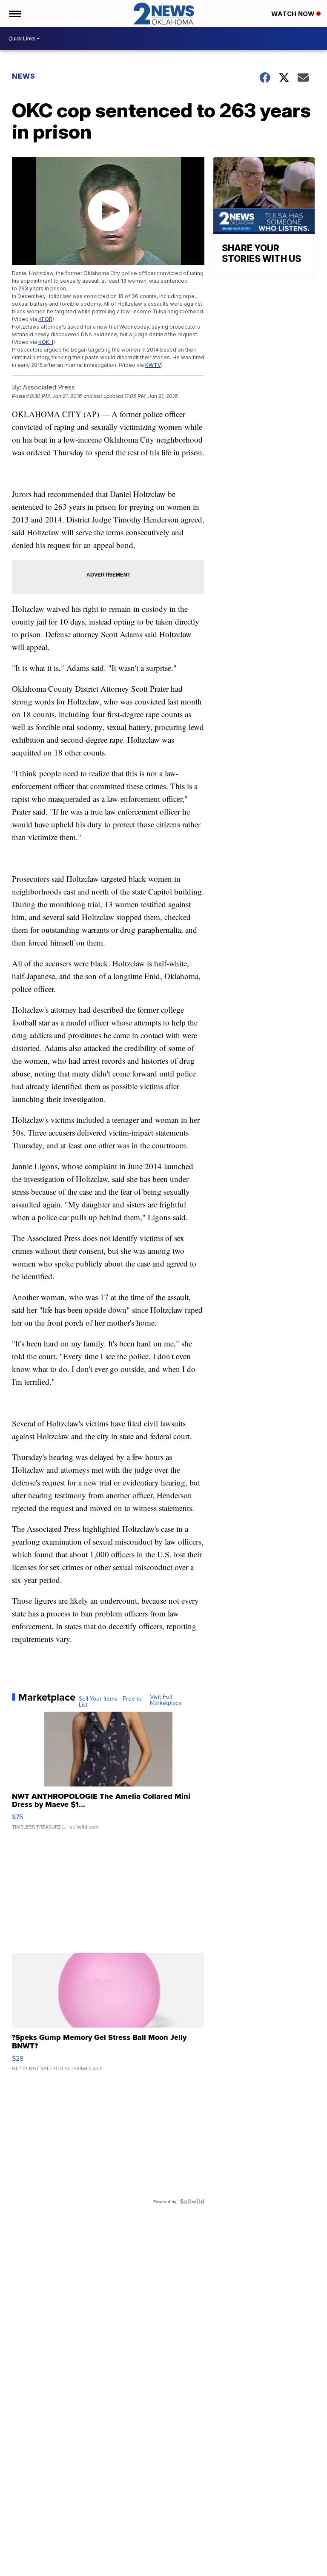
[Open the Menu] (14, 14)
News (24, 76)
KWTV (153, 365)
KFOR (45, 319)
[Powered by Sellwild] (192, 2201)
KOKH (46, 342)
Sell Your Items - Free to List (110, 1701)
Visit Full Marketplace (166, 1700)
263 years (31, 288)
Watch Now (294, 14)
